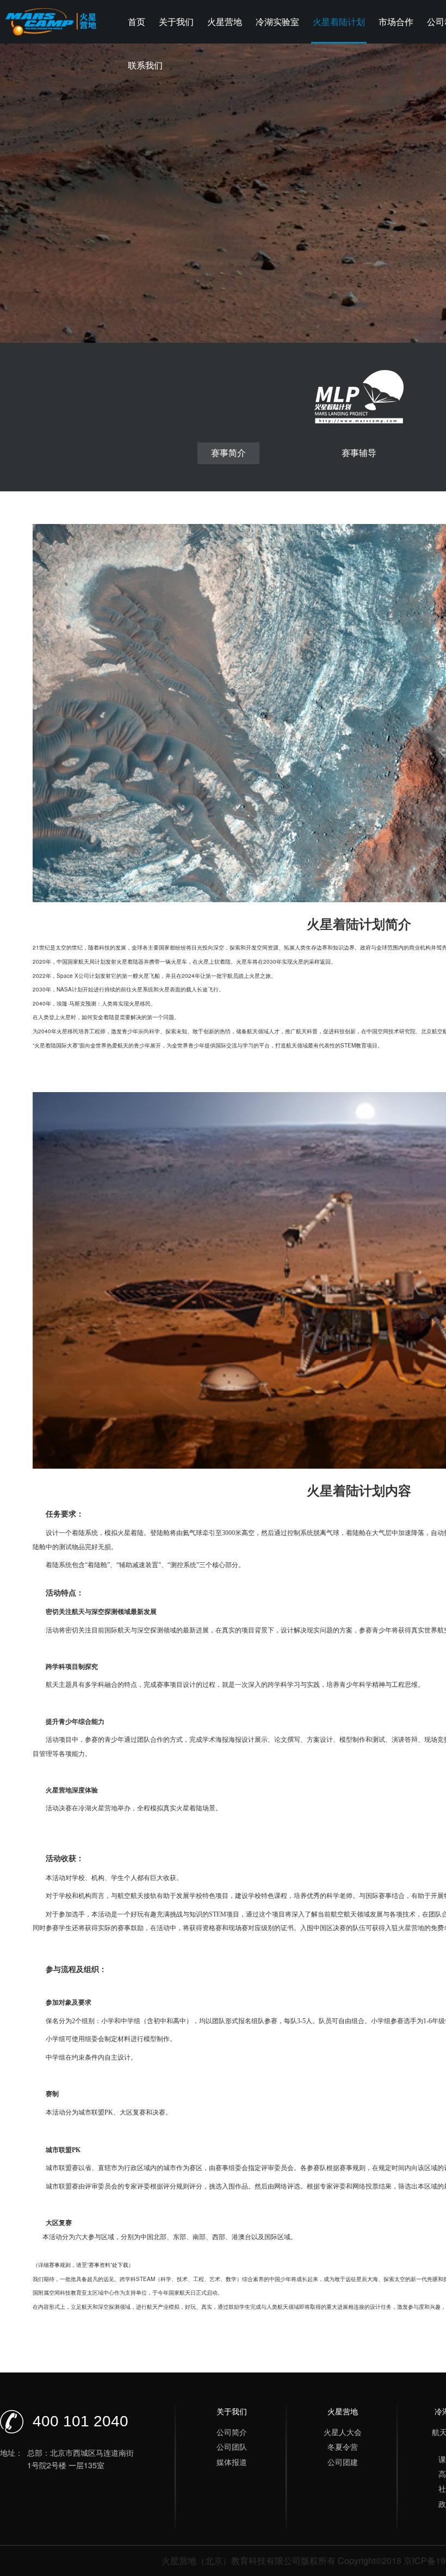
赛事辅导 (359, 452)
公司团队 (232, 2446)
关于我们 (176, 21)
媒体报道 (232, 2462)
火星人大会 (343, 2432)
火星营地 (225, 21)
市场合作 (396, 21)
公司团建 (343, 2462)
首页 (137, 21)
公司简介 (232, 2432)
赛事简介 (228, 452)
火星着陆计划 (339, 21)
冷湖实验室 (277, 21)
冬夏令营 (343, 2446)
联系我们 (145, 65)
